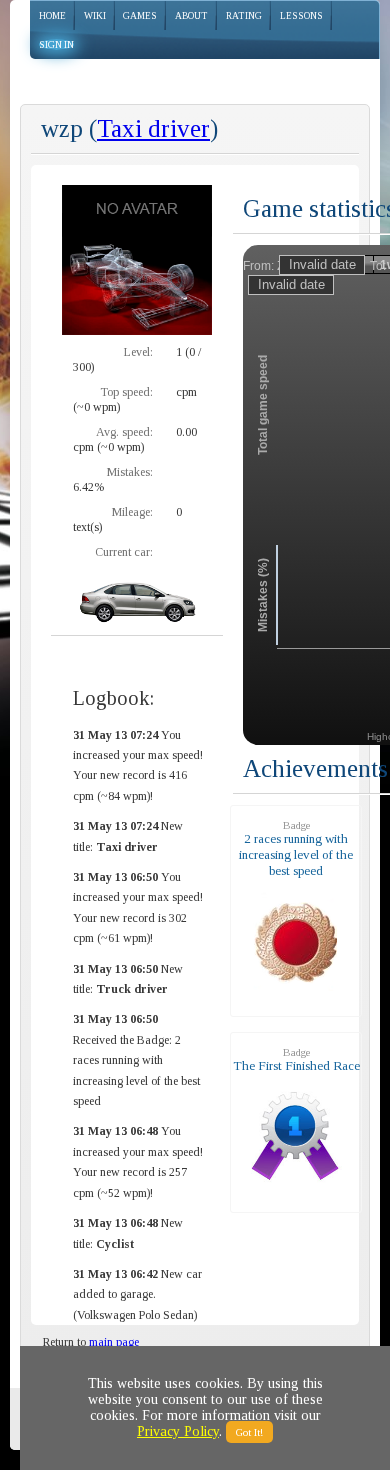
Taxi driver (153, 128)
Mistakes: (130, 472)
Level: (138, 352)
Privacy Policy (178, 1431)
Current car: (124, 552)
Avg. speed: (124, 432)
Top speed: (126, 392)
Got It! (249, 1432)
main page (114, 1342)
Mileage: (132, 512)
